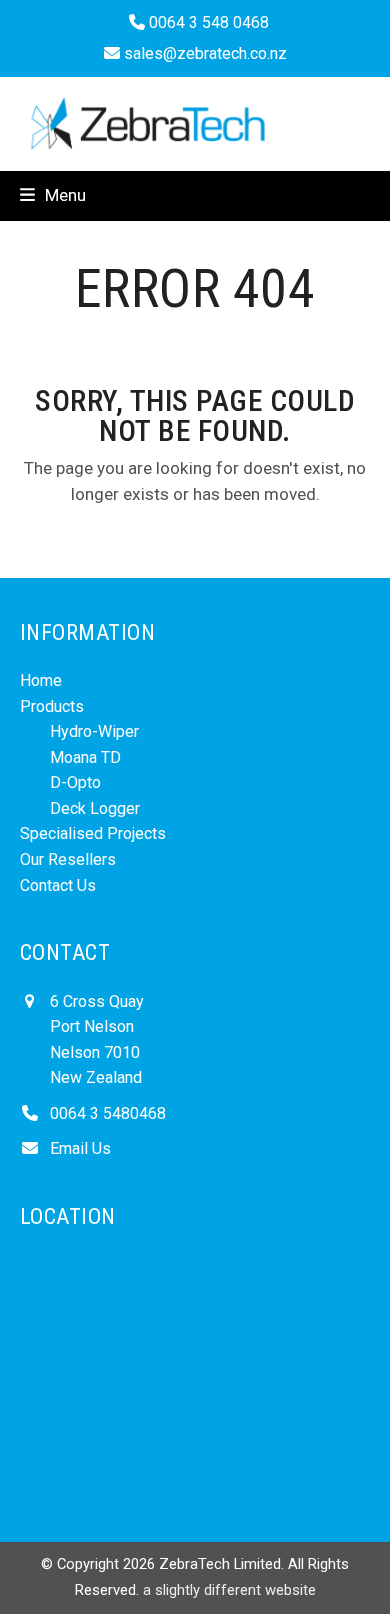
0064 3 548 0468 (207, 22)
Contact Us (58, 885)
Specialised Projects (93, 833)
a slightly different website (229, 1590)
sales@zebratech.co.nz (205, 53)
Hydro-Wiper (94, 731)
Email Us (80, 1148)
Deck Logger (95, 808)
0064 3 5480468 (108, 1113)
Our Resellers (68, 859)
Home (41, 680)
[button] (53, 195)
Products (52, 706)
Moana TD (85, 757)
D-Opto (75, 782)
